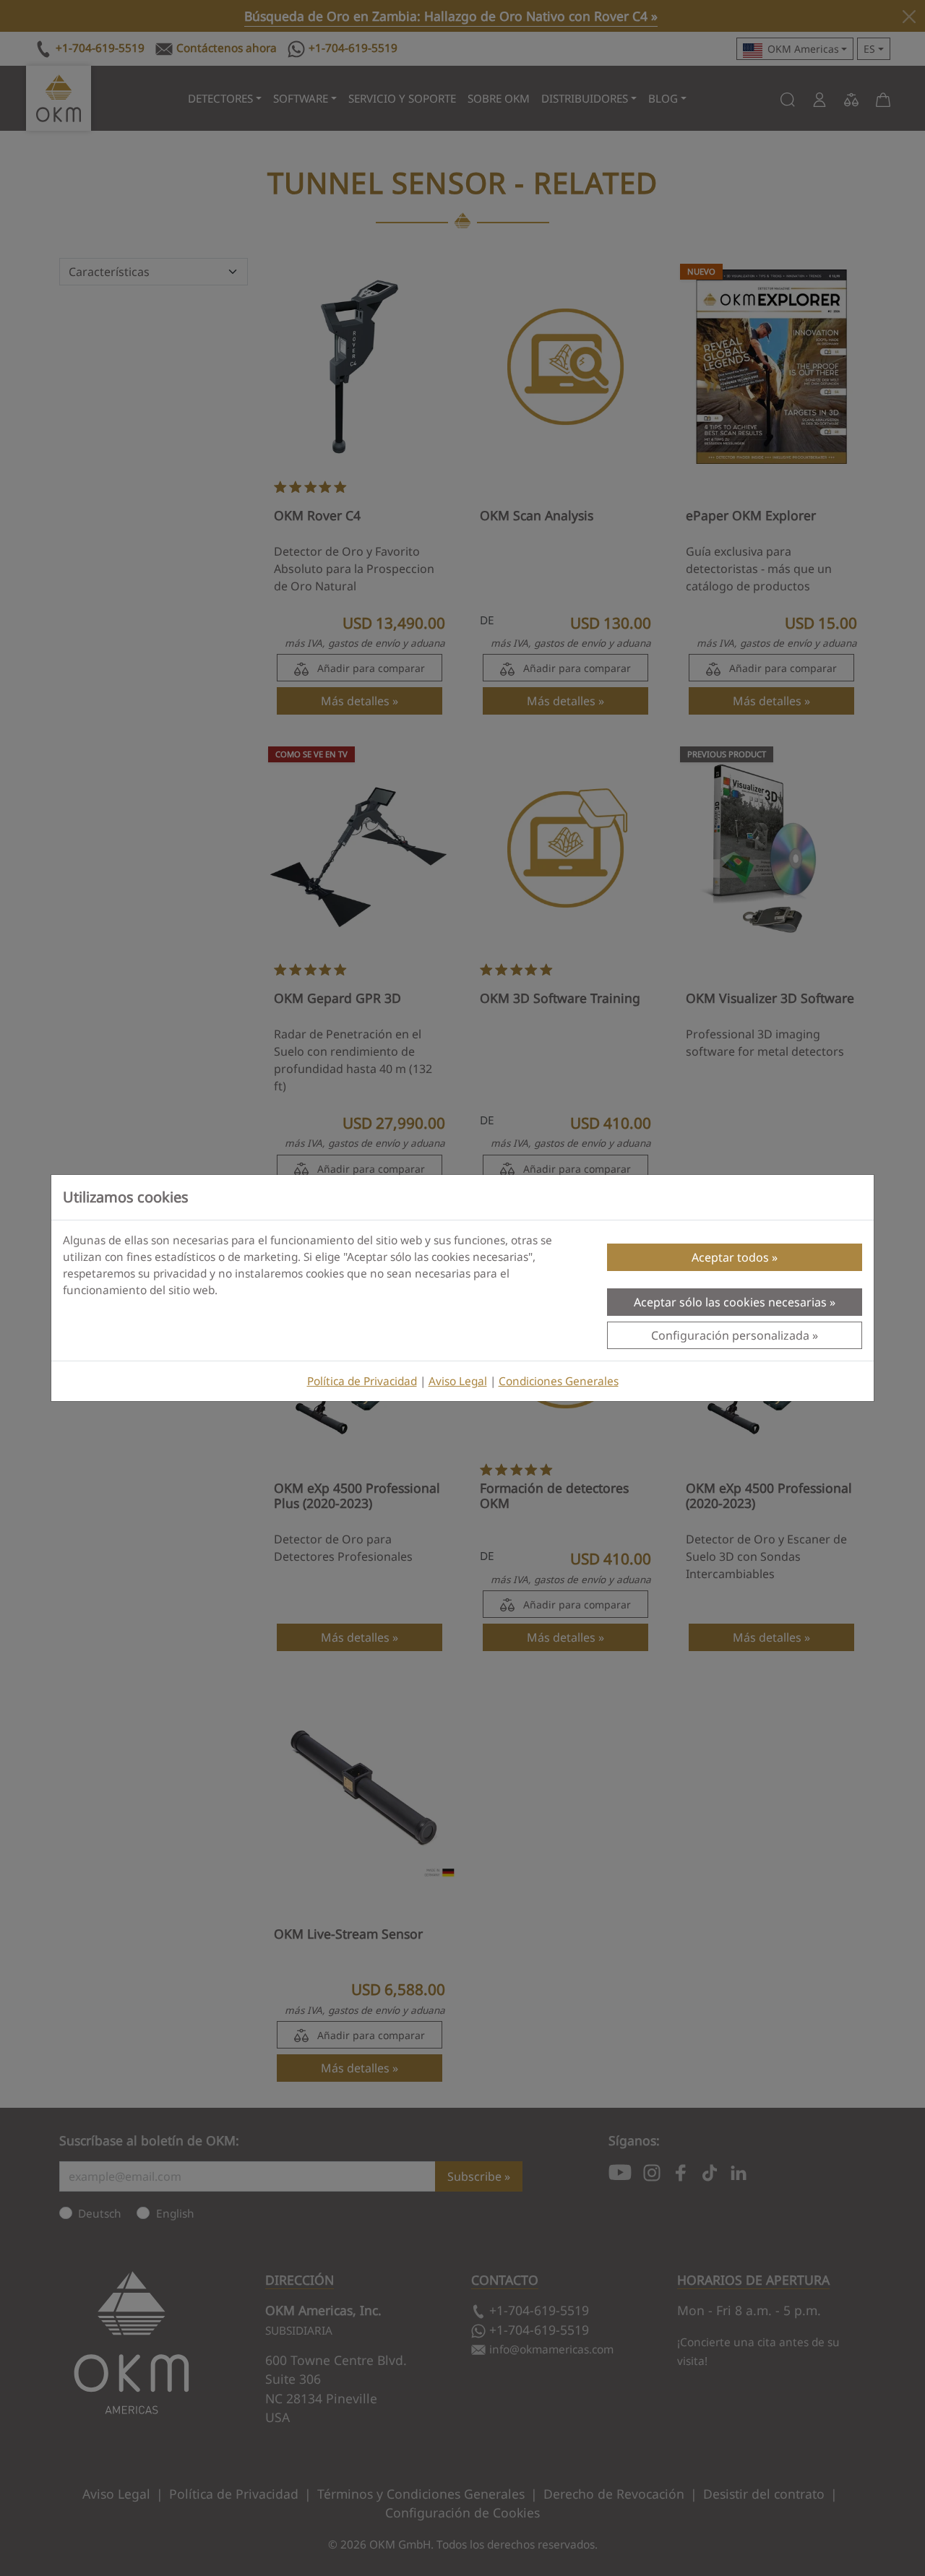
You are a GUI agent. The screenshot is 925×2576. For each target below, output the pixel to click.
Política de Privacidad (362, 1381)
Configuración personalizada (730, 1335)
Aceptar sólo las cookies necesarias (730, 1302)
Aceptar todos (730, 1257)
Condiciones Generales (559, 1381)
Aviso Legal (458, 1381)
